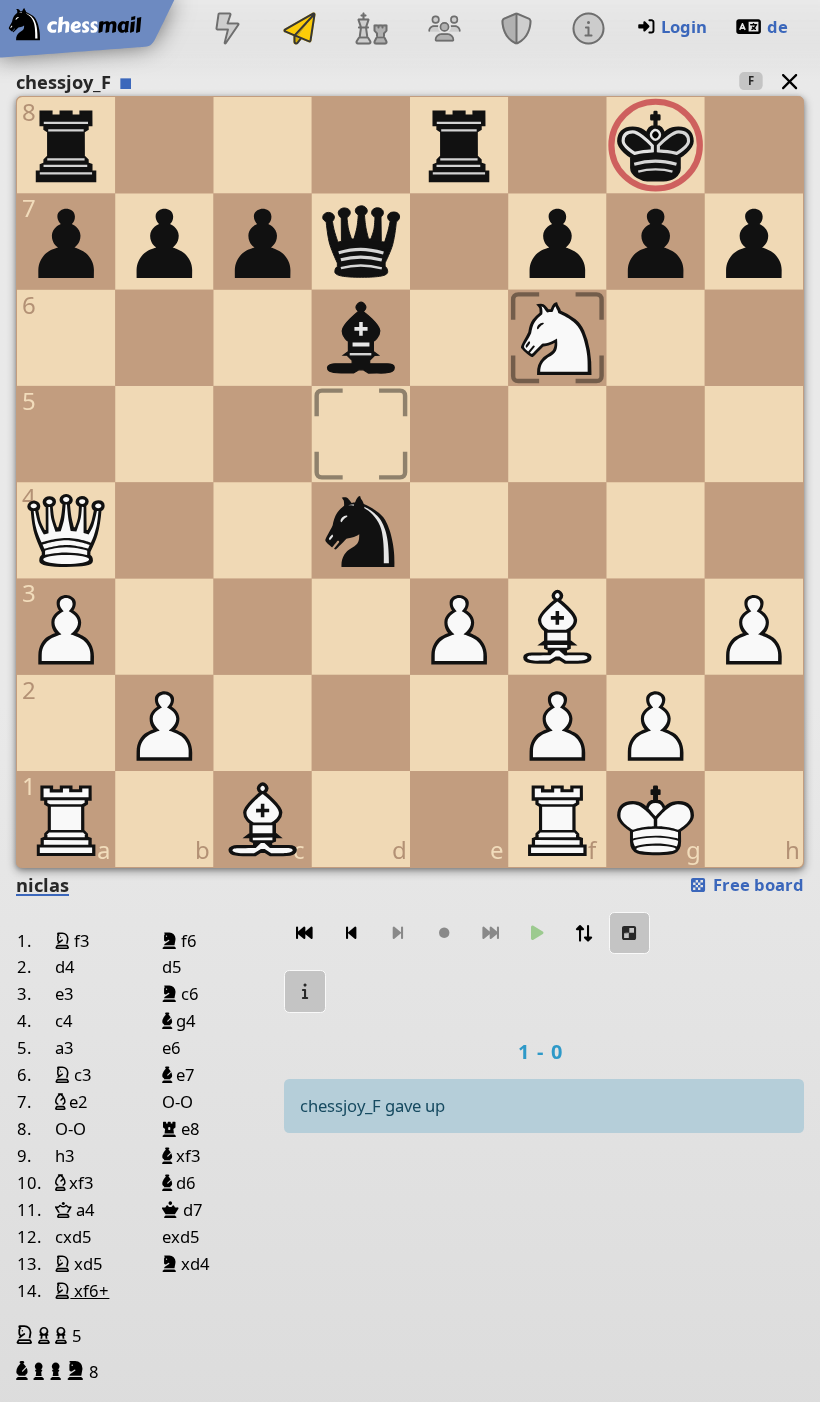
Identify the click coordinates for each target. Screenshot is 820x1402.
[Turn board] (583, 933)
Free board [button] (756, 884)
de (777, 26)
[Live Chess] (227, 30)
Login (684, 26)
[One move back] (351, 933)
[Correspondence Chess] (300, 30)
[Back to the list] (790, 80)
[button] (27, 1335)
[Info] (588, 30)
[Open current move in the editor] (630, 933)
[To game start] (305, 933)
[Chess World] (372, 30)
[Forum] (444, 30)
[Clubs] (516, 30)
